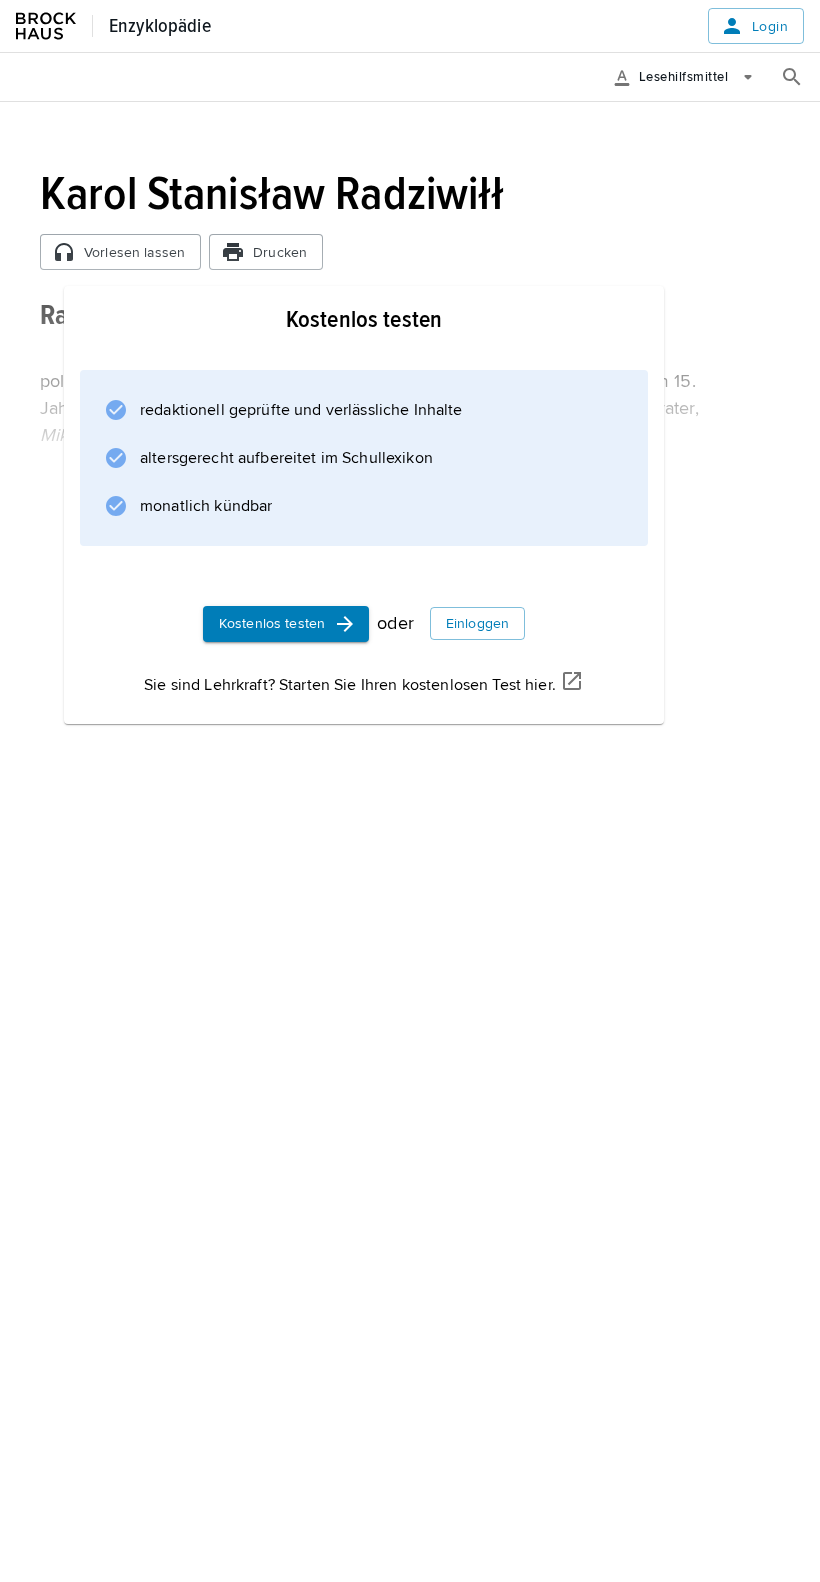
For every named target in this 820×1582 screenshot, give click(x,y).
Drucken (280, 252)
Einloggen (477, 623)
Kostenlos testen (272, 623)
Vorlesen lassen (134, 252)
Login (770, 26)
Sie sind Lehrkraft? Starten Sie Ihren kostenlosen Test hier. (350, 685)
